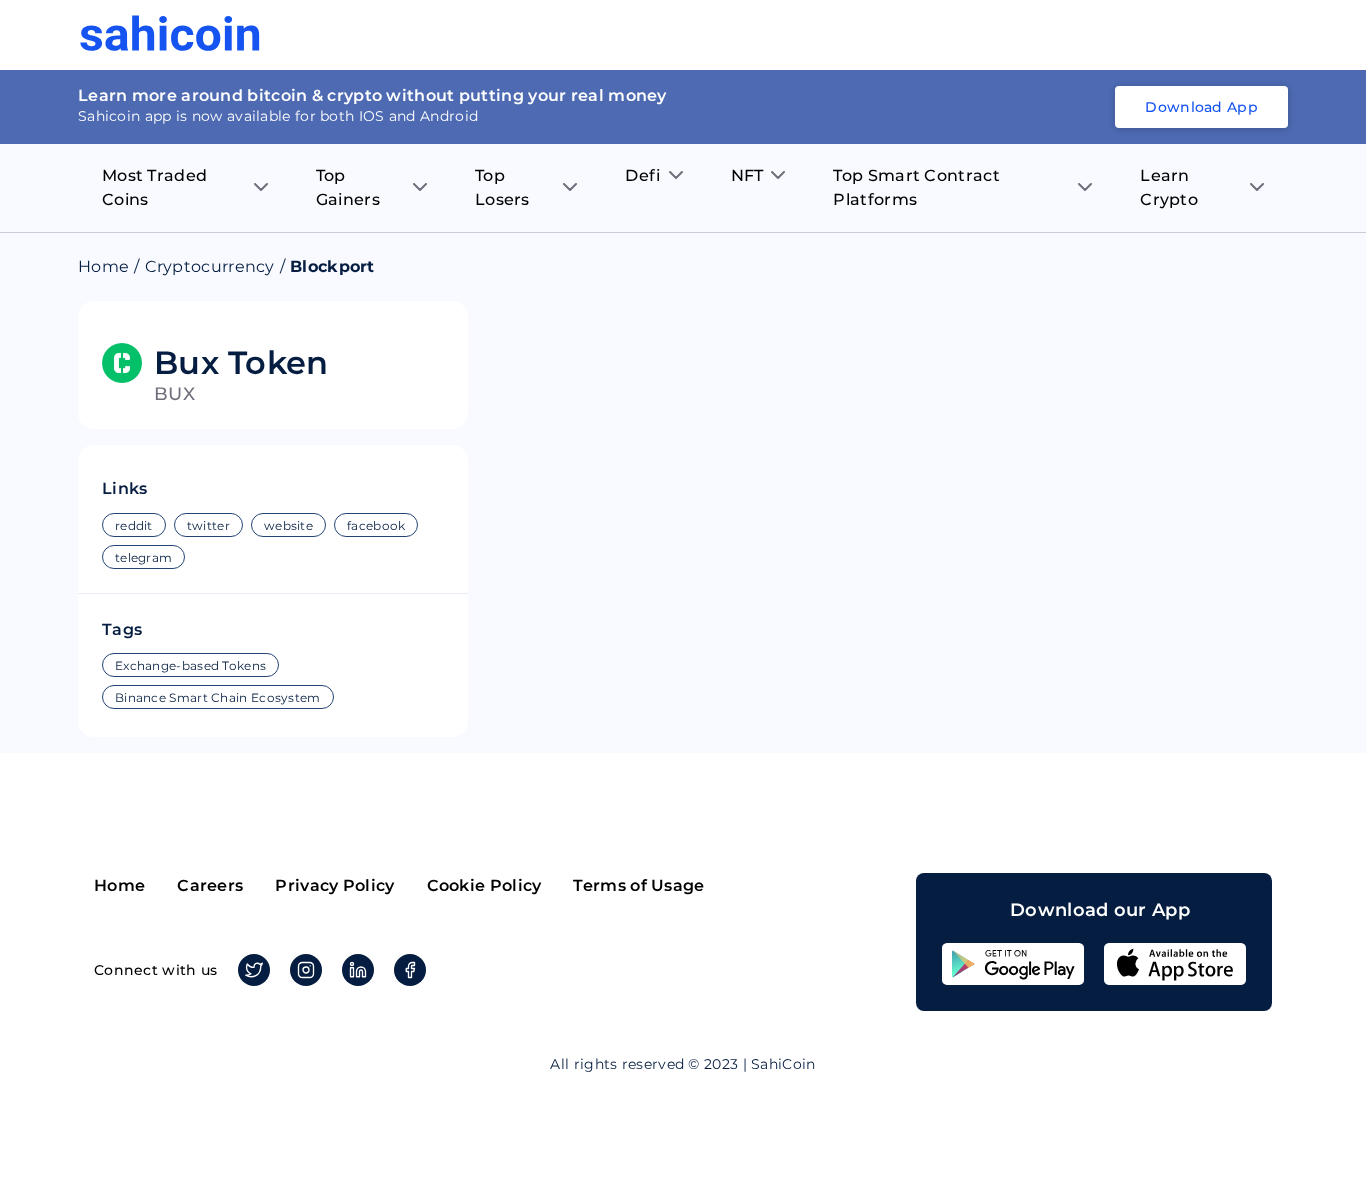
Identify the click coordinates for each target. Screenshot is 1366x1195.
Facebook (410, 970)
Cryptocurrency (210, 266)
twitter (208, 525)
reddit (134, 525)
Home (103, 266)
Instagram (306, 970)
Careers (210, 885)
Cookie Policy (484, 885)
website (288, 525)
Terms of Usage (638, 885)
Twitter (254, 970)
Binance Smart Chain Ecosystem (218, 697)
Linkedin (358, 970)
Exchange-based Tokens (190, 665)
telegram (143, 557)
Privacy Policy (334, 885)
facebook (376, 525)
